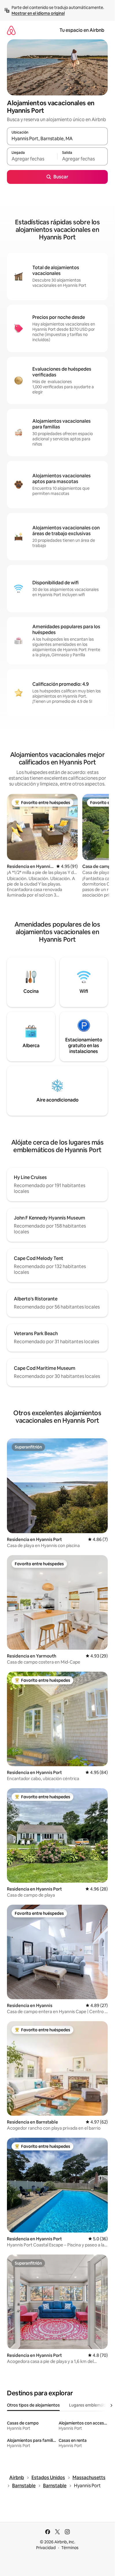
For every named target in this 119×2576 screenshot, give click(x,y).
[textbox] (32, 159)
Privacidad (46, 2548)
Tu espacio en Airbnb (82, 30)
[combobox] (57, 139)
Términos (70, 2548)
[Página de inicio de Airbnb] (11, 30)
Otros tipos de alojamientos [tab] (33, 2405)
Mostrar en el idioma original (38, 13)
